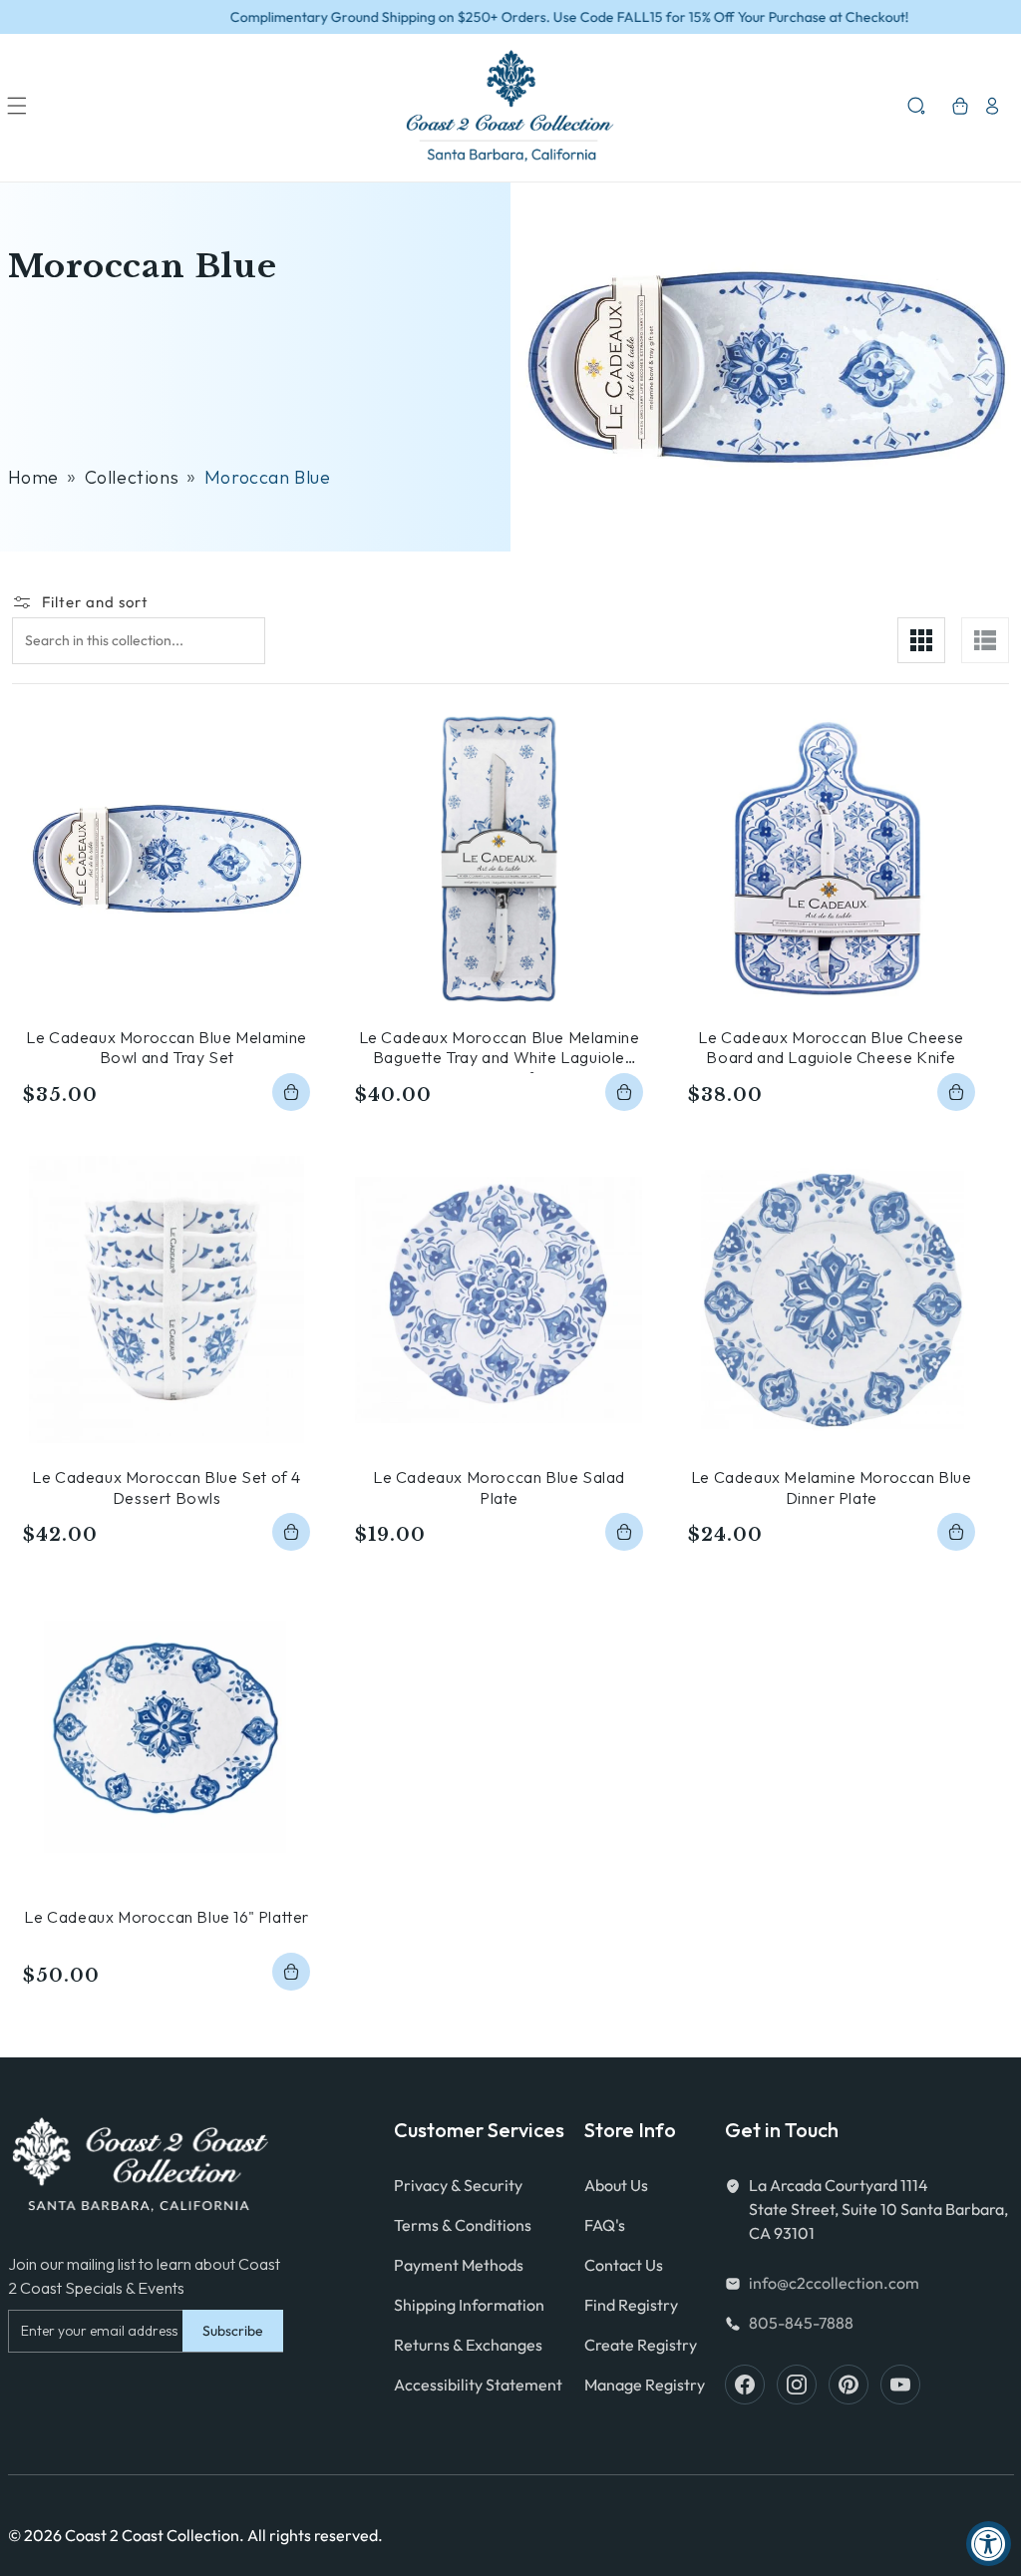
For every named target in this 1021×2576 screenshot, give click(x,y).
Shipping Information (469, 2305)
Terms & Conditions (463, 2225)
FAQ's (605, 2225)
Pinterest (849, 2385)
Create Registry (641, 2345)
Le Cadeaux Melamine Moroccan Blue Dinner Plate (832, 1487)
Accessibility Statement (478, 2385)
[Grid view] (921, 640)
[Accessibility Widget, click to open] (989, 2544)
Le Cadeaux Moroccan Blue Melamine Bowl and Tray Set (167, 1048)
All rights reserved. (315, 2535)
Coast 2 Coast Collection (152, 2535)
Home (33, 477)
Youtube (900, 2385)
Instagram (797, 2385)
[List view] (985, 640)
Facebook (745, 2385)
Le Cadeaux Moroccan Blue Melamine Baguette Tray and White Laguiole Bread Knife (500, 1048)
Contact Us (624, 2265)
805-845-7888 (801, 2323)
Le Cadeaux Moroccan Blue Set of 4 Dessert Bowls (167, 1487)
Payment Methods (459, 2265)
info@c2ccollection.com (834, 2283)
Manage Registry (645, 2385)
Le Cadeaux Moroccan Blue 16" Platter (167, 1917)
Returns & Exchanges (468, 2345)
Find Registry (631, 2305)
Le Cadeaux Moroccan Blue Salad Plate (499, 1487)
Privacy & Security (458, 2185)
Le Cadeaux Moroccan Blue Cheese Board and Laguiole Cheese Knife (831, 1048)
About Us (616, 2185)
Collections (132, 477)
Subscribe (233, 2331)
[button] (17, 106)
